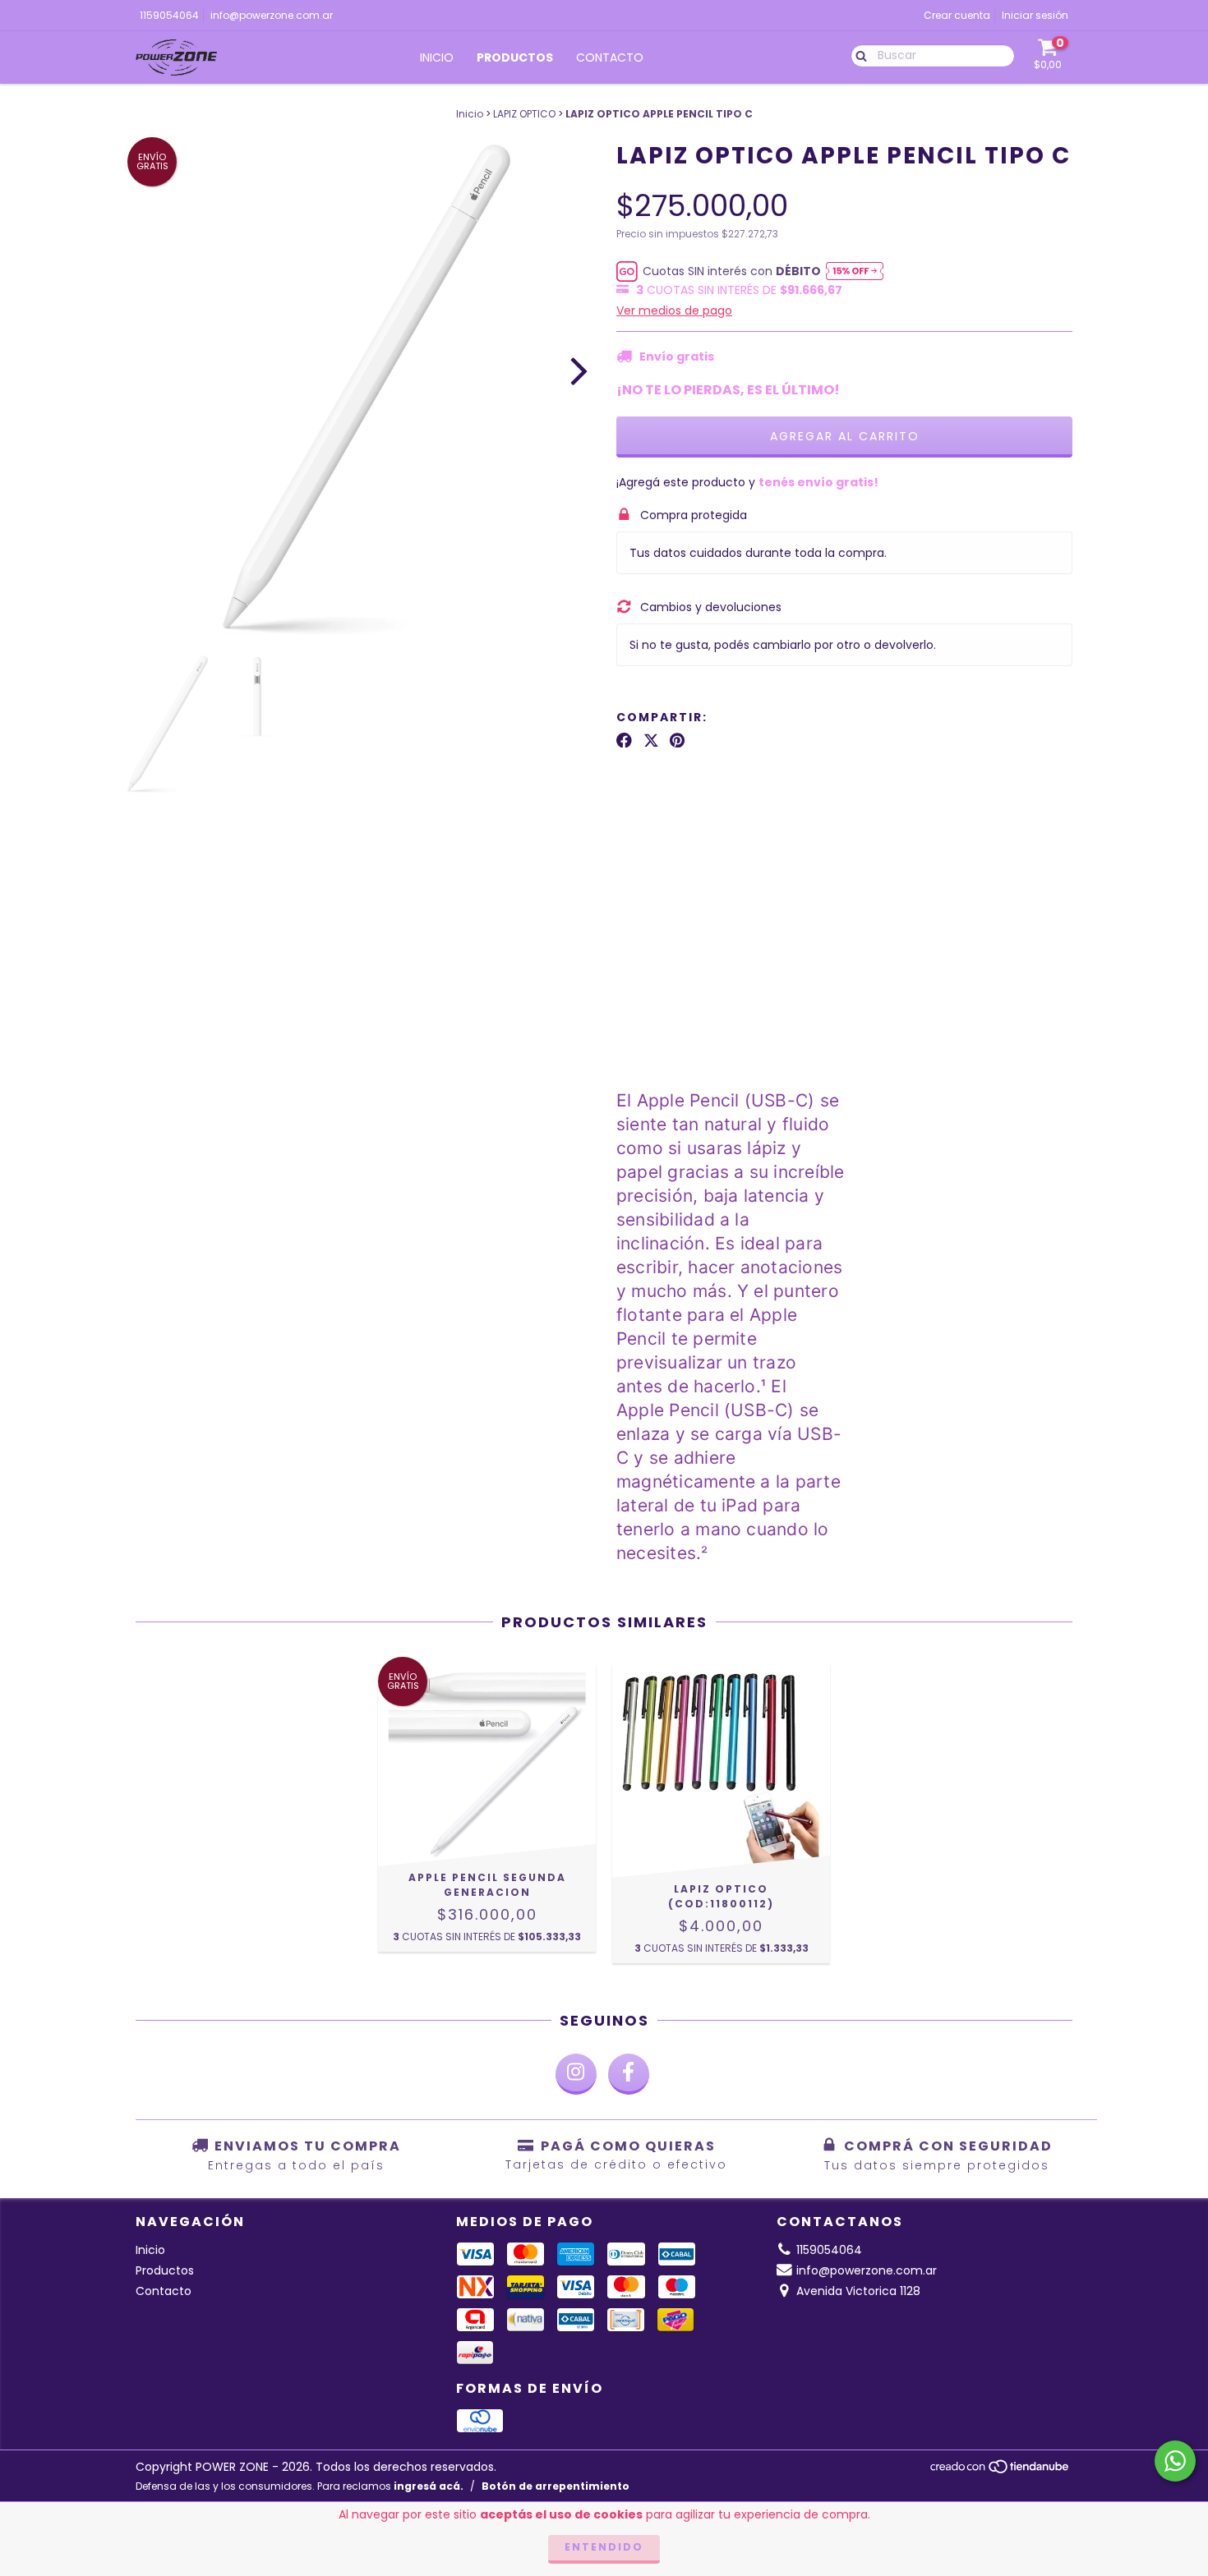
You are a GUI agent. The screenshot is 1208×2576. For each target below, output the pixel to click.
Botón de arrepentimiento (556, 2486)
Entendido (604, 2547)
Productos (515, 57)
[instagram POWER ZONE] (576, 2074)
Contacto (610, 57)
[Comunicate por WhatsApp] (1175, 2461)
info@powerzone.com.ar (272, 15)
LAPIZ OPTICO (524, 114)
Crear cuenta (957, 15)
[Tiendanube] (1001, 2470)
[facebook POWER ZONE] (629, 2074)
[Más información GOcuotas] (855, 271)
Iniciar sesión (1035, 15)
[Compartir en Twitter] (651, 740)
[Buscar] (858, 55)
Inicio (437, 57)
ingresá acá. (429, 2486)
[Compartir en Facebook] (624, 740)
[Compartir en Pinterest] (677, 740)
